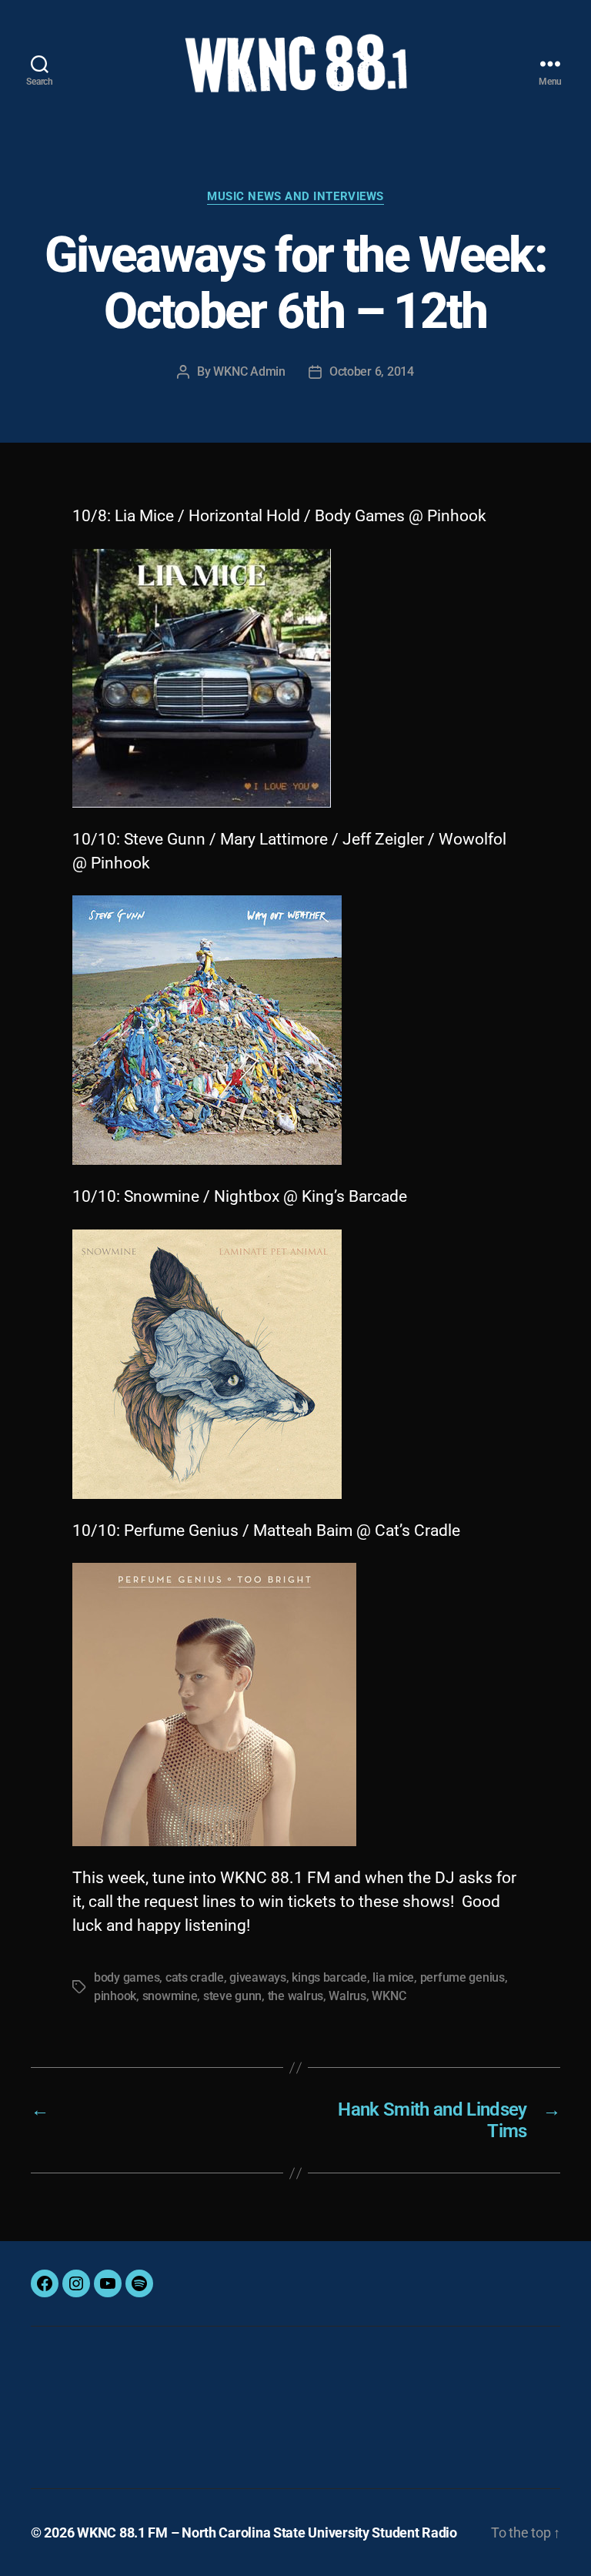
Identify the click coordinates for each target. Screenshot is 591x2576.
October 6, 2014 (372, 371)
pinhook (115, 1996)
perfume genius (462, 1977)
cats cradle (195, 1977)
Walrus (347, 1996)
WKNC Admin (249, 371)
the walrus (295, 1996)
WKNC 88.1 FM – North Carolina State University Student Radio (267, 2533)
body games (127, 1977)
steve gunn (232, 1996)
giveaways (258, 1977)
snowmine (170, 1996)
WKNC (389, 1996)
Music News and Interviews (295, 196)
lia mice (393, 1977)
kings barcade (329, 1977)
